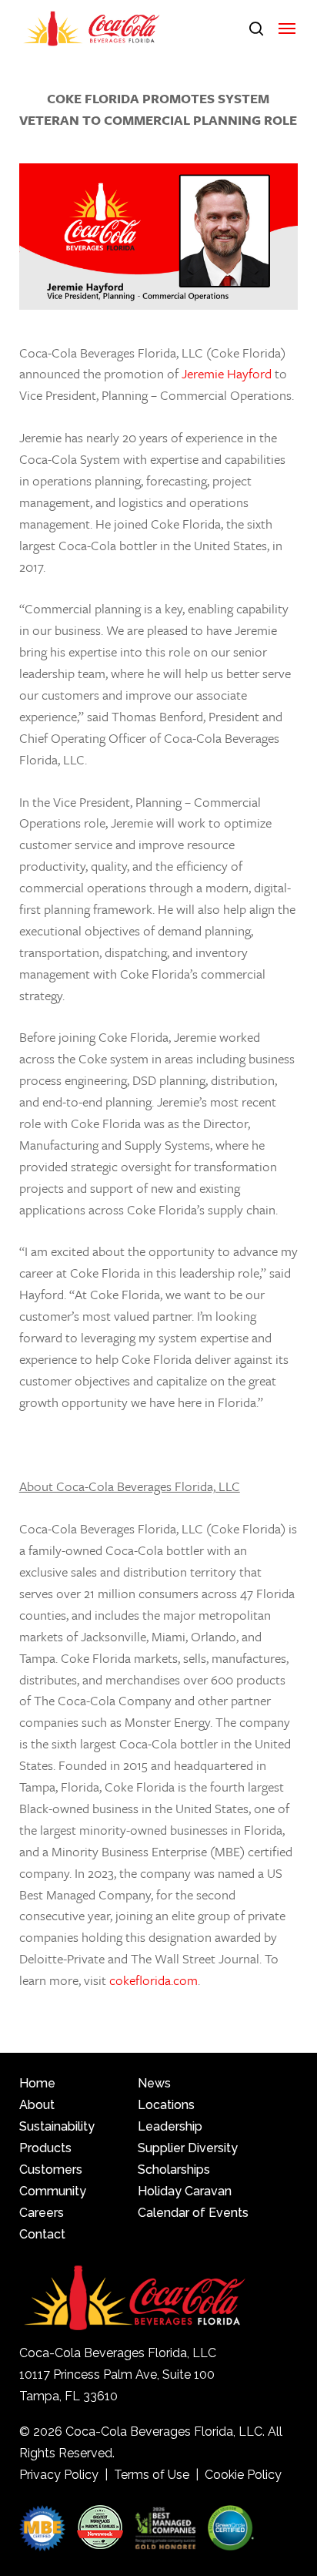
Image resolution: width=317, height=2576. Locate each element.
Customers (51, 2170)
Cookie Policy (243, 2475)
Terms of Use (152, 2475)
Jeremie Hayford (227, 373)
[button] (287, 29)
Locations (166, 2105)
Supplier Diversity (188, 2148)
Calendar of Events (193, 2213)
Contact (42, 2234)
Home (37, 2083)
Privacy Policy (59, 2475)
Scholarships (174, 2170)
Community (53, 2191)
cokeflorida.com (153, 1980)
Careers (42, 2213)
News (154, 2083)
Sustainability (57, 2126)
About (37, 2105)
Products (45, 2148)
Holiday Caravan (185, 2191)
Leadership (170, 2126)
